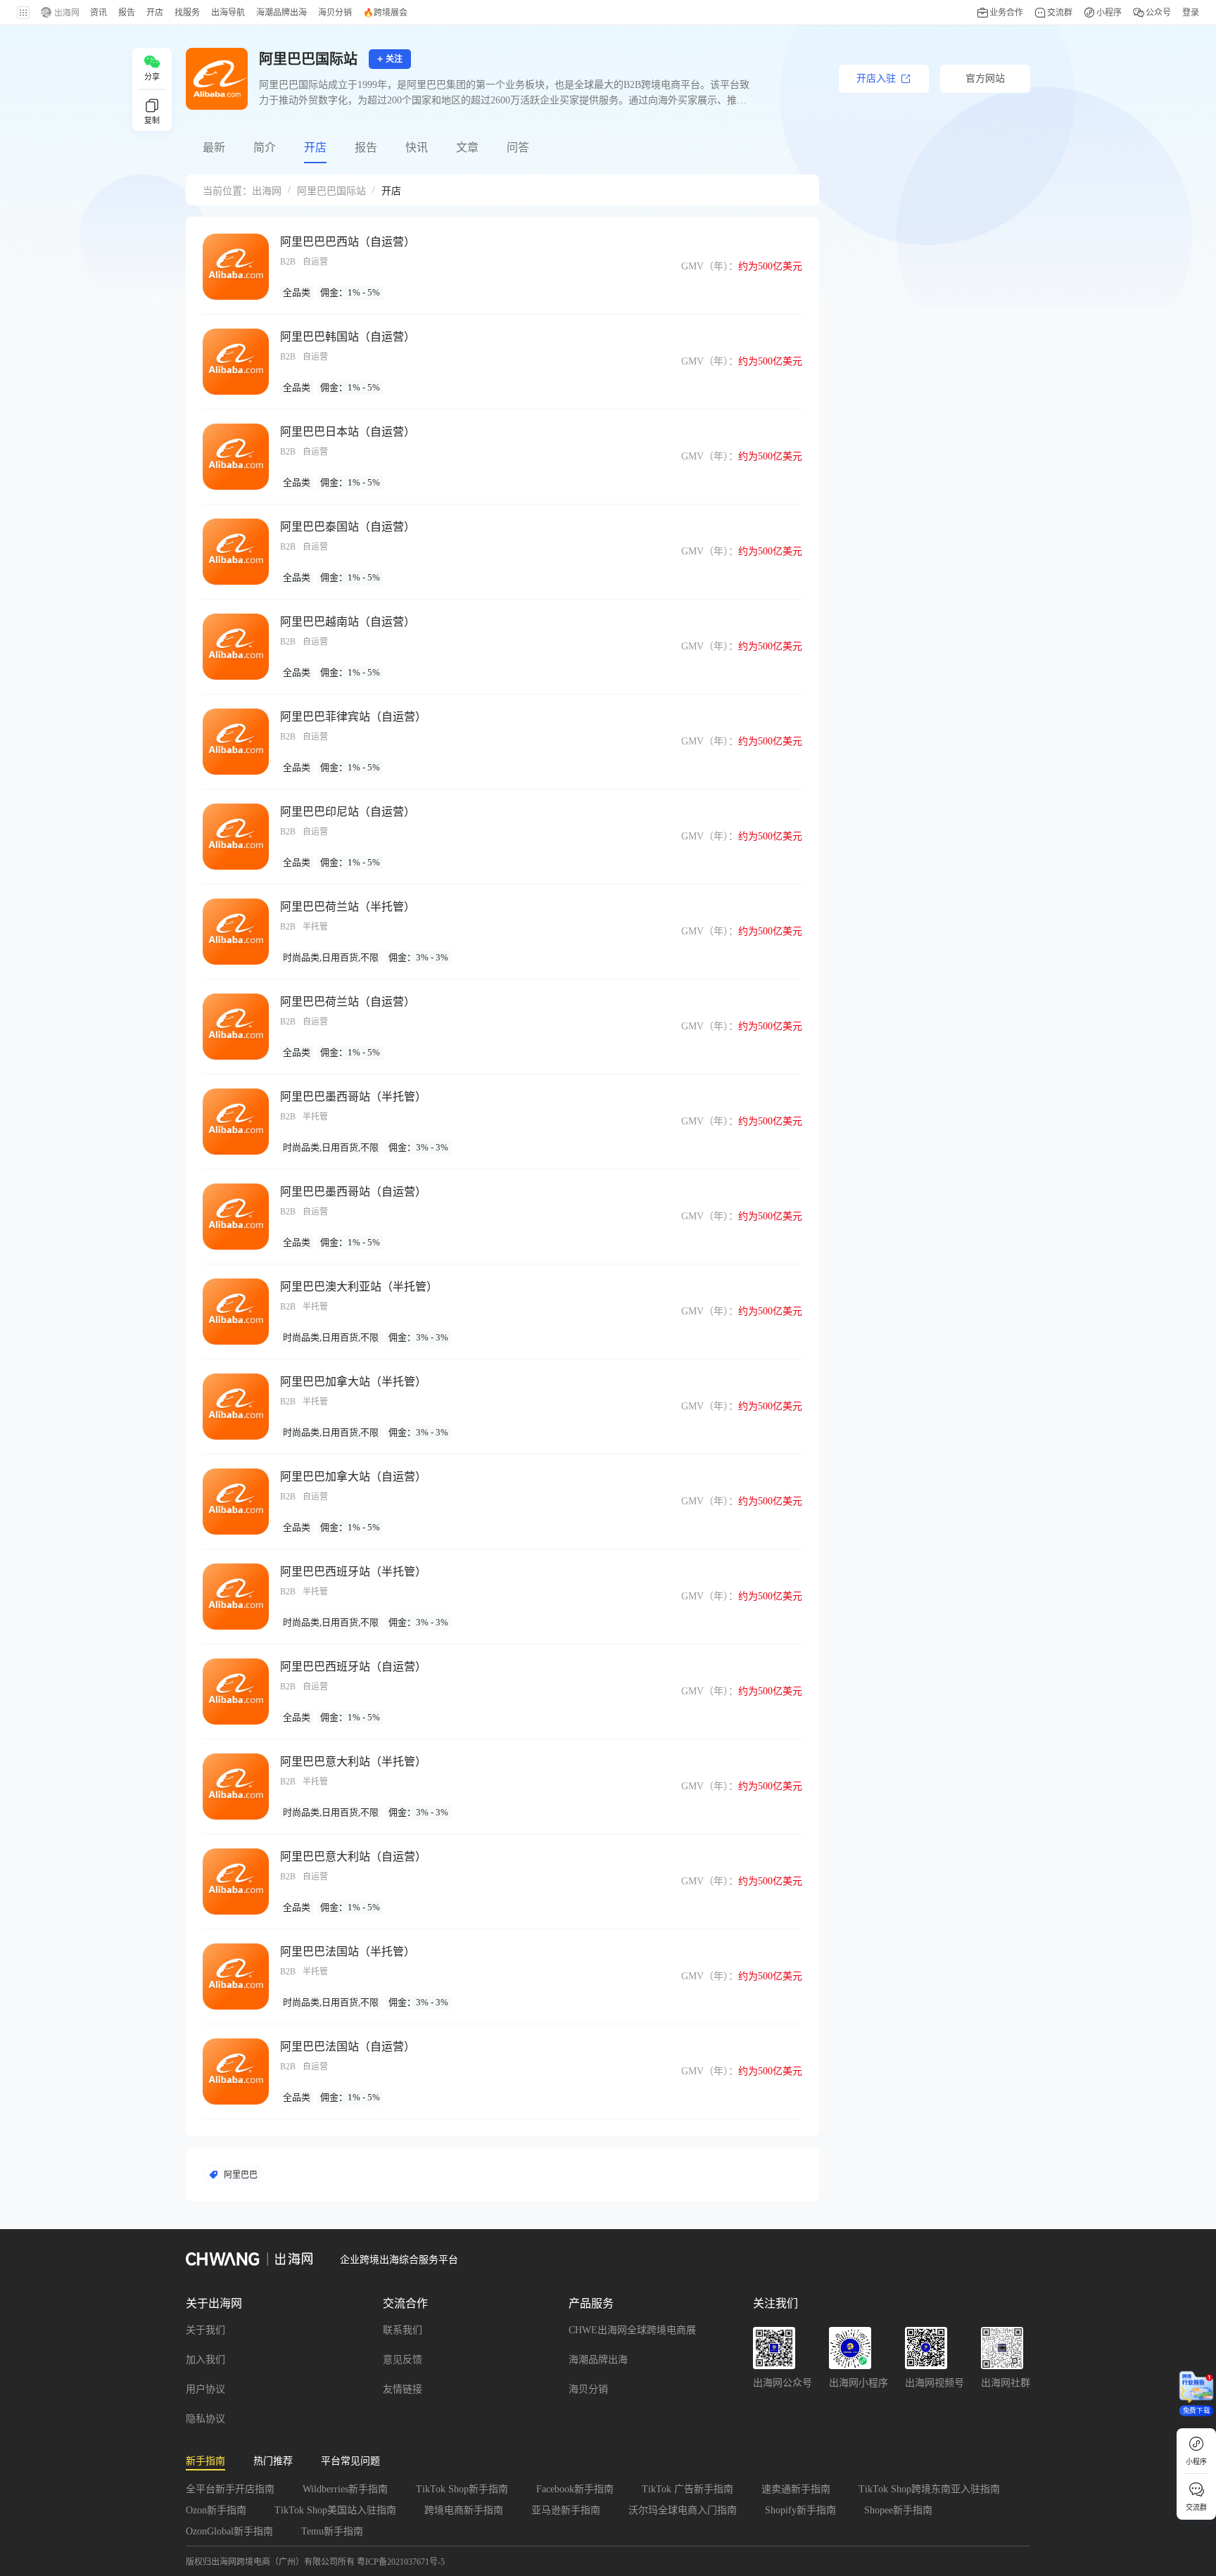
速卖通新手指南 (796, 2489)
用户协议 (205, 2389)
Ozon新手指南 (216, 2510)
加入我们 (205, 2360)
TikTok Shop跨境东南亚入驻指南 (929, 2489)
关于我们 (205, 2330)
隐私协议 (205, 2419)
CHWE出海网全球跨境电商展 (632, 2330)
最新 (214, 147)
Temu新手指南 (332, 2531)
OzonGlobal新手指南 (229, 2531)
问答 (518, 147)
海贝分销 (588, 2389)
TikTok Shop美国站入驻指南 (335, 2510)
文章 (467, 147)
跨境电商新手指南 (464, 2510)
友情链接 (403, 2389)
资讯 (99, 13)
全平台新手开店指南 (230, 2489)
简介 (265, 147)
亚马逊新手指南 (566, 2510)
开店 (315, 147)
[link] (267, 190)
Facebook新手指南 (575, 2489)
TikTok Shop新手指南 (462, 2489)
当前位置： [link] (227, 191)
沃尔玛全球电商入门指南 (683, 2510)
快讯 (417, 147)
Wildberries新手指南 (345, 2489)
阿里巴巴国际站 (331, 191)
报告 (366, 147)
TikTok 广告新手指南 (688, 2489)
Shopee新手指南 (898, 2510)
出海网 (267, 191)
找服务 (187, 13)
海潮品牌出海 (598, 2360)
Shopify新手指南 (800, 2510)
